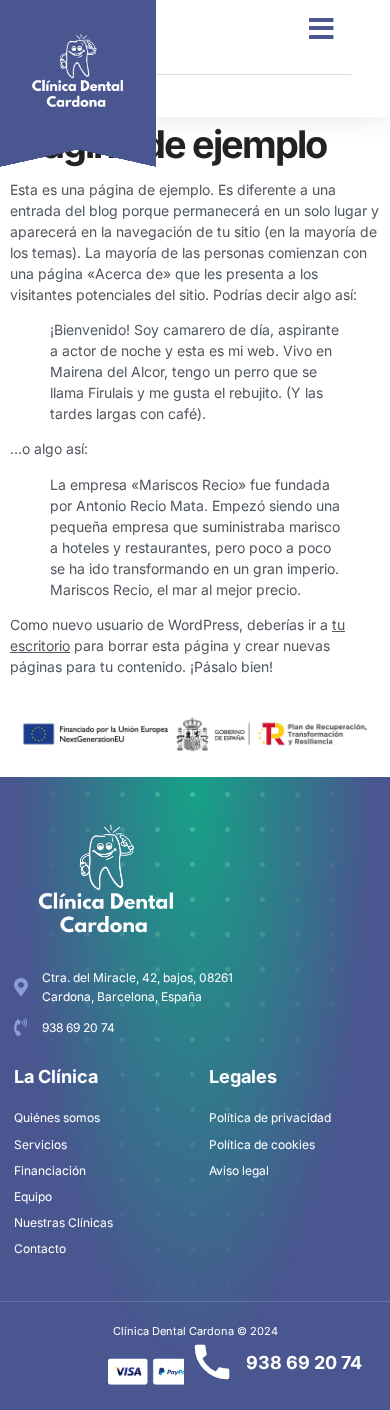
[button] (321, 29)
